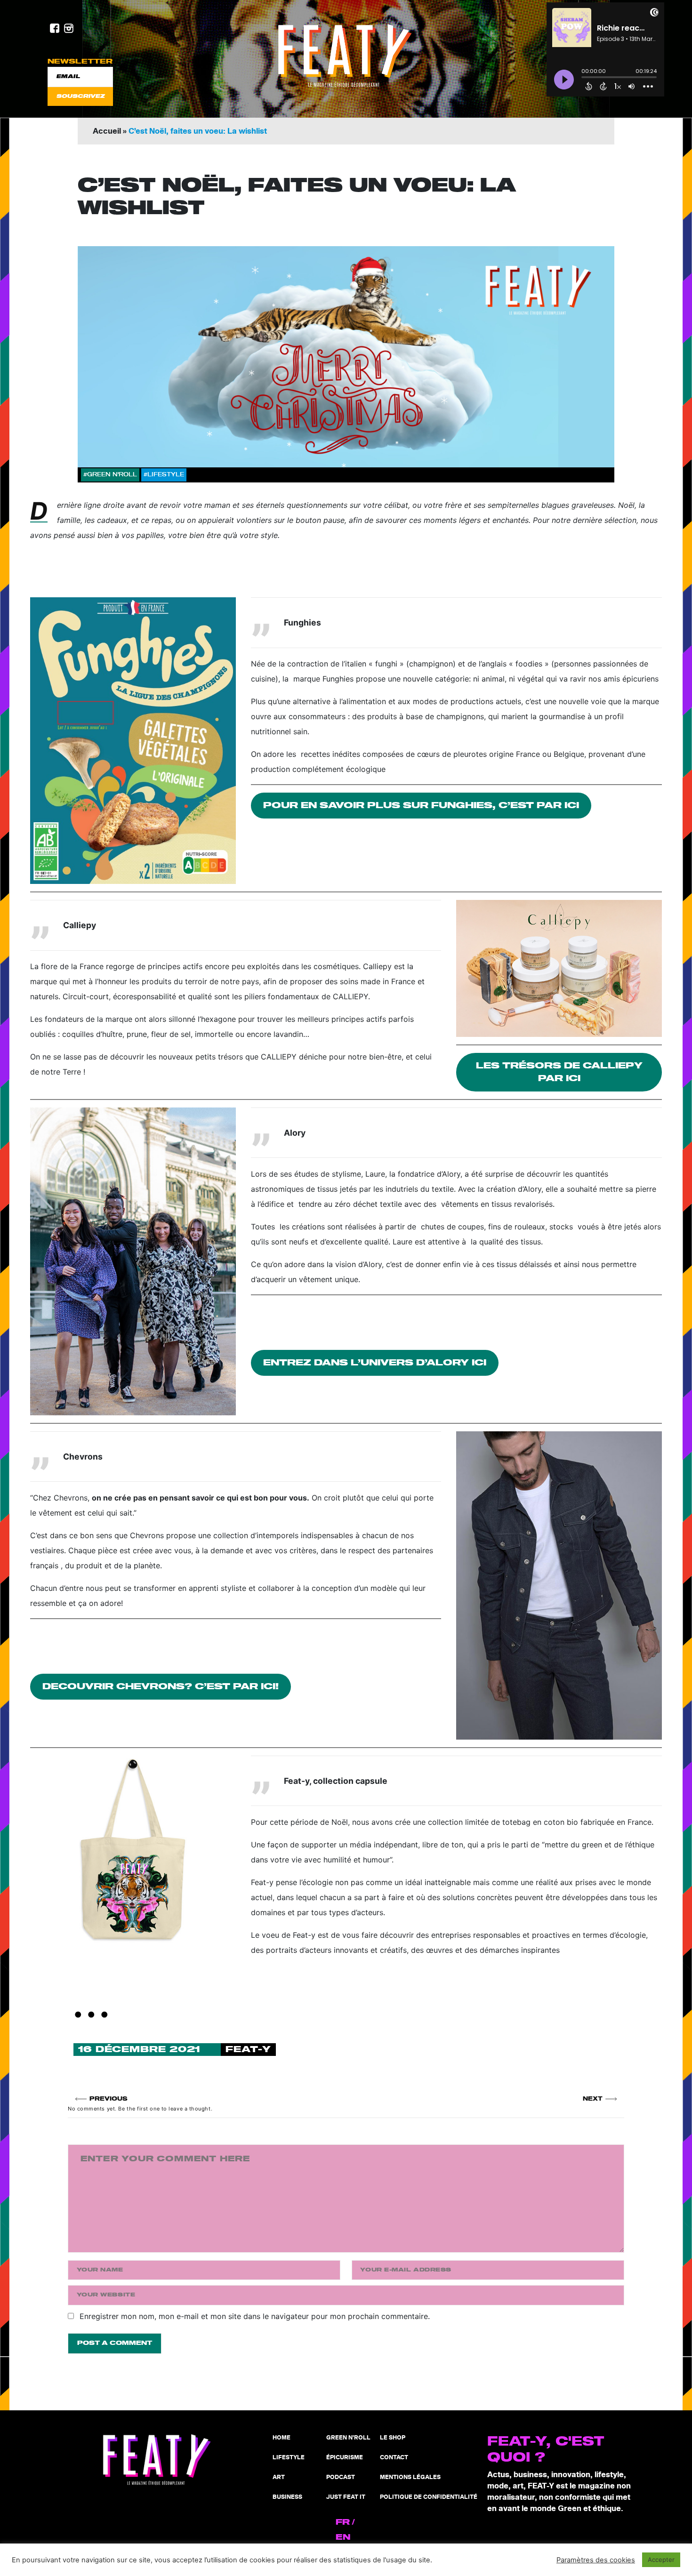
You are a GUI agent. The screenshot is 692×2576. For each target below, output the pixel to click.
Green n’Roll (348, 2438)
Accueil (107, 131)
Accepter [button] (661, 2560)
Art (279, 2477)
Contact (394, 2458)
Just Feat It (346, 2497)
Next (593, 2099)
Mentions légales (410, 2477)
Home (282, 2438)
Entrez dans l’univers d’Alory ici (375, 1363)
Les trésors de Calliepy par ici (559, 1072)
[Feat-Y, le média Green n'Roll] (346, 56)
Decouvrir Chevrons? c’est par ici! (161, 1687)
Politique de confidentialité (429, 2497)
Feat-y (248, 2050)
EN (343, 2537)
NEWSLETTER (80, 61)
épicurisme (345, 2458)
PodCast (341, 2477)
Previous (109, 2099)
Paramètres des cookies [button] (596, 2560)
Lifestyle (289, 2458)
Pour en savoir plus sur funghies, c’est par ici (421, 806)
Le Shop (393, 2438)
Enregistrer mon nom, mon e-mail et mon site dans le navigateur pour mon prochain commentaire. (255, 2316)
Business (287, 2497)
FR (343, 2522)
